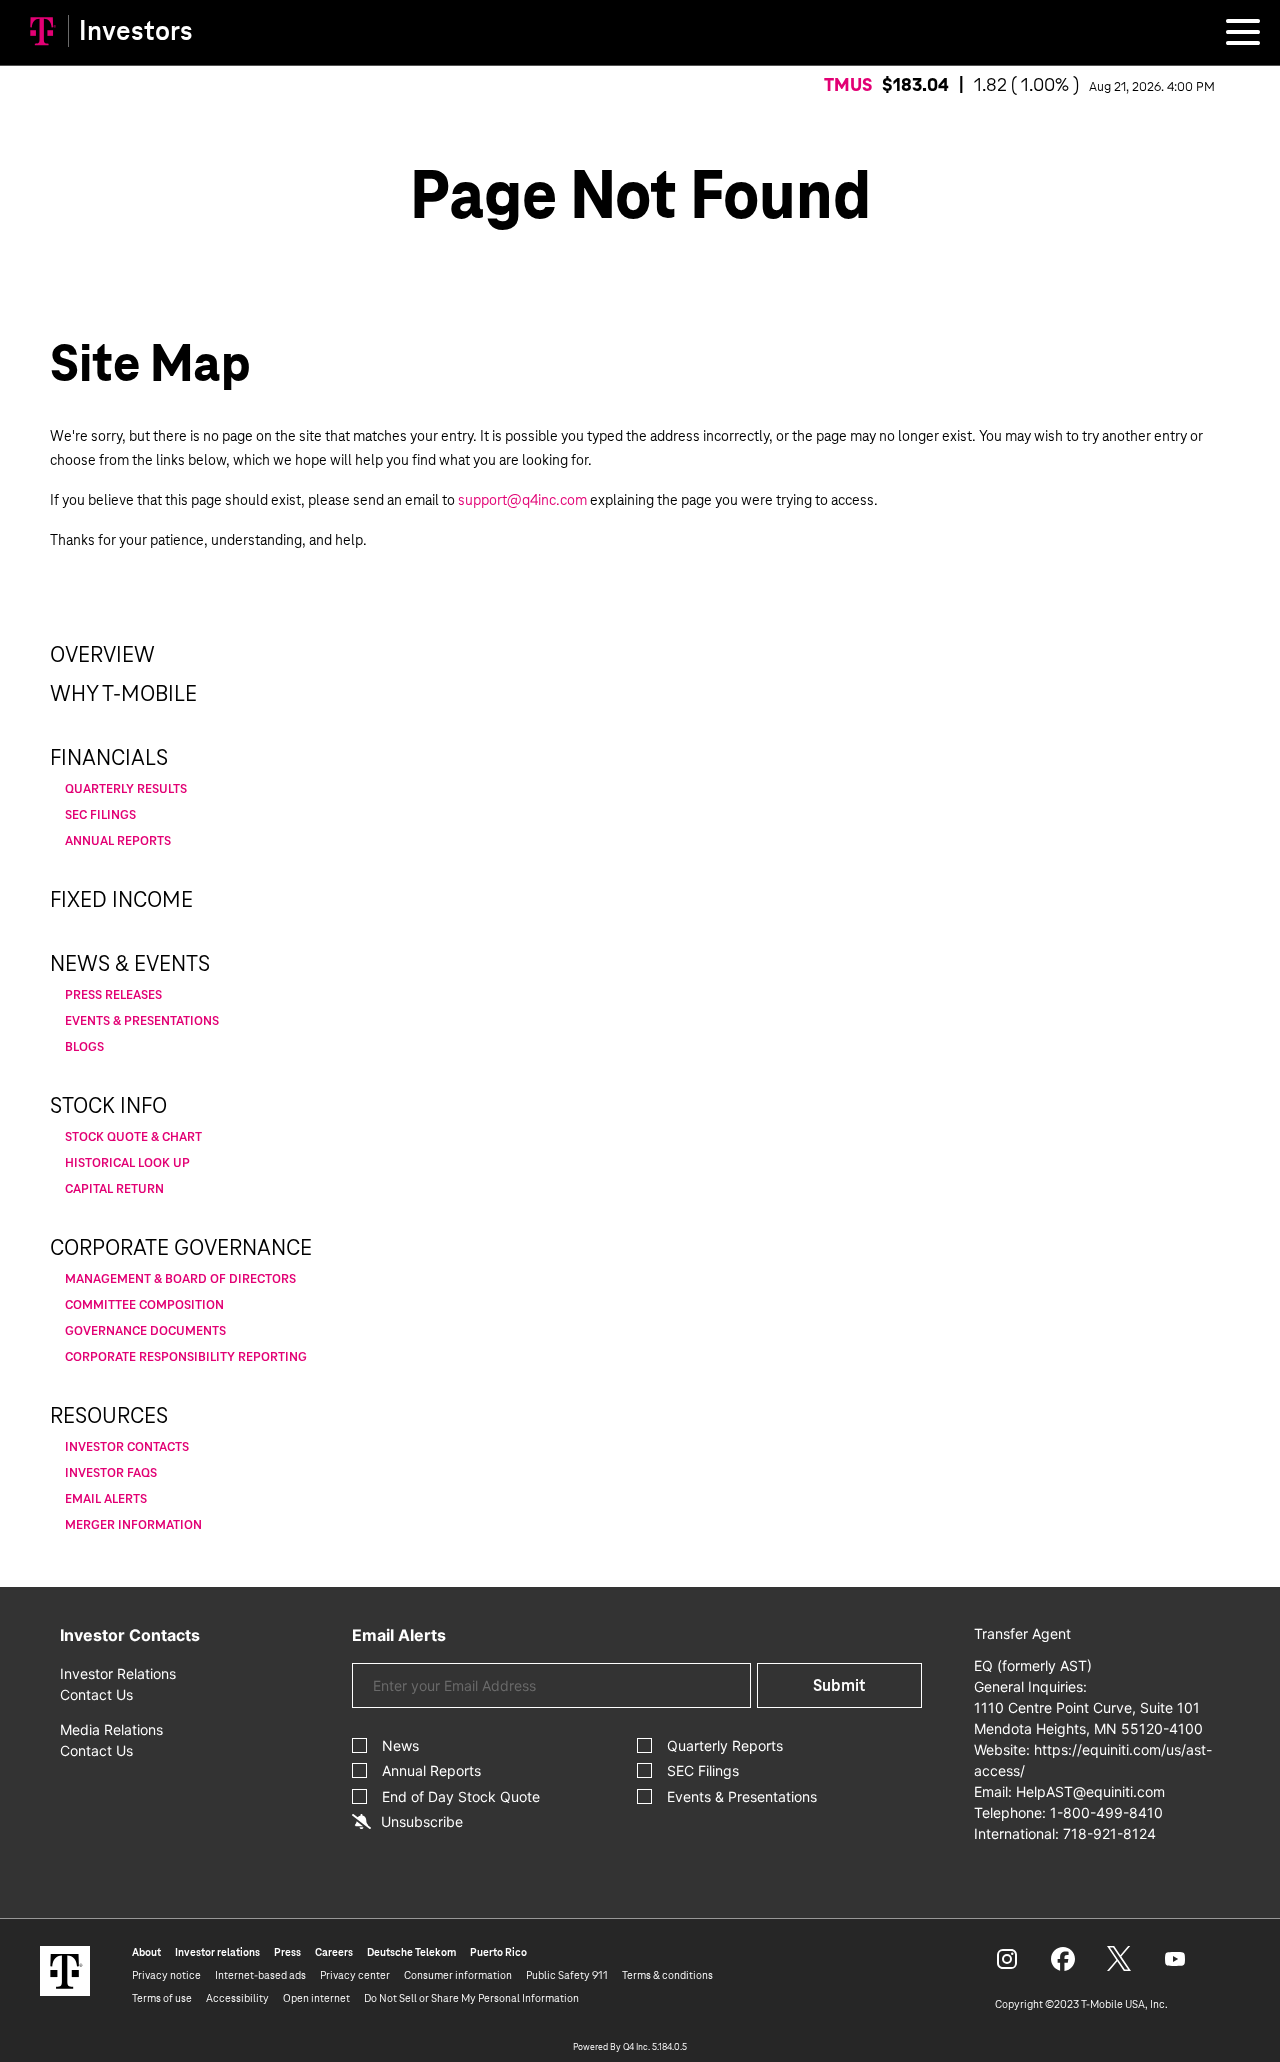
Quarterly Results (126, 789)
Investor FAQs (111, 1473)
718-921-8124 (1109, 1833)
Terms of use (162, 1998)
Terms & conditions (667, 1975)
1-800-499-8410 (1106, 1812)
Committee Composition (144, 1305)
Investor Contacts (127, 1447)
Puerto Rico (498, 1952)
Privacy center (355, 1975)
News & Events (130, 964)
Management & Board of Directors (180, 1279)
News (400, 1745)
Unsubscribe (422, 1821)
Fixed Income (121, 900)
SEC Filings (100, 815)
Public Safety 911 (567, 1975)
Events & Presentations (142, 1021)
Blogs (84, 1047)
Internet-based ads (260, 1975)
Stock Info (108, 1106)
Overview (102, 655)
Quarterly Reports (725, 1745)
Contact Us (96, 1694)
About (146, 1952)
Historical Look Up (127, 1163)
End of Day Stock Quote (461, 1796)
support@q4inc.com (522, 500)
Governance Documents (145, 1331)
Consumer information (458, 1975)
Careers (334, 1952)
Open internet (316, 1998)
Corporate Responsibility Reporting (186, 1357)
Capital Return (114, 1189)
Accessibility (237, 1998)
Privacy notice (166, 1975)
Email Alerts (106, 1499)
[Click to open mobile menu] (1243, 35)
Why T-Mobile (123, 694)
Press (287, 1952)
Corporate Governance (181, 1248)
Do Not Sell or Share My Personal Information (471, 1998)
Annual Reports (118, 841)
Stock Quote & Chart (133, 1137)
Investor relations (217, 1952)
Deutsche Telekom (411, 1952)
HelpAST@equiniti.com (1090, 1791)
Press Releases (113, 995)
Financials (109, 758)
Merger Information (133, 1525)
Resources (109, 1416)
